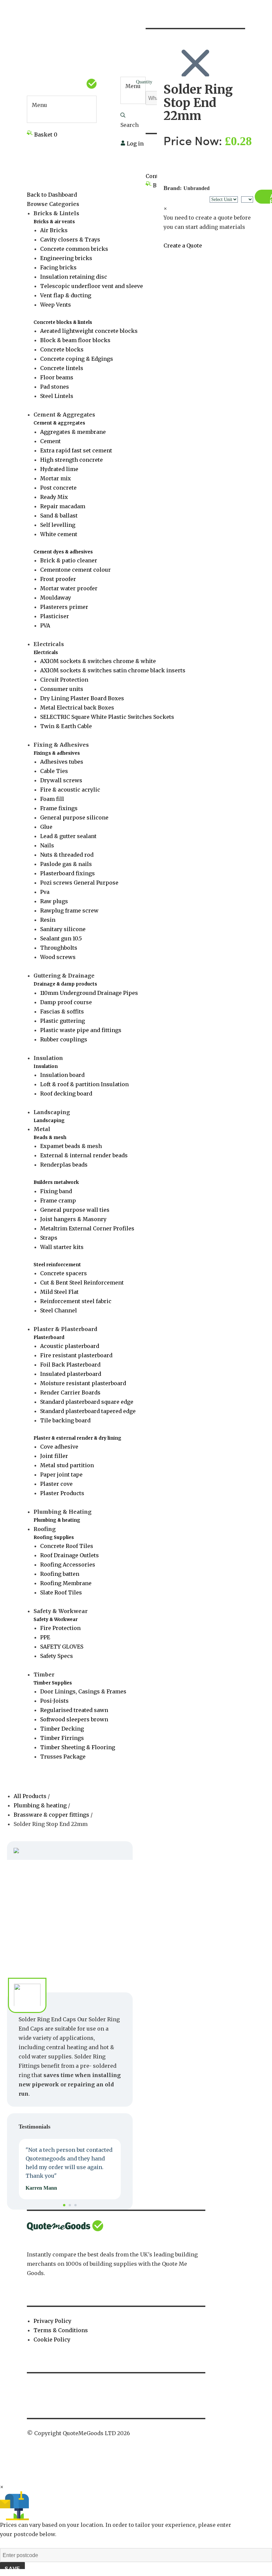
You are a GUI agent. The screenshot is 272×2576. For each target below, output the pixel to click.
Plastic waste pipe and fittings (81, 1030)
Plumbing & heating (57, 1520)
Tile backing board (65, 1420)
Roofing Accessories (68, 1565)
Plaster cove (56, 1484)
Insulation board (62, 1075)
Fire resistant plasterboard (76, 1355)
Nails (47, 845)
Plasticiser (55, 616)
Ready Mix (54, 497)
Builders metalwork (56, 1182)
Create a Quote (183, 245)
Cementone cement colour (75, 570)
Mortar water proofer (69, 588)
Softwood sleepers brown (74, 1719)
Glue (46, 827)
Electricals (46, 653)
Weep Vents (56, 305)
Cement (50, 441)
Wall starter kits (62, 1247)
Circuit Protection (64, 680)
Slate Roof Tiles (61, 1592)
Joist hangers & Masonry (73, 1219)
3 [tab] (75, 2205)
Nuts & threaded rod (67, 855)
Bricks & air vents (54, 222)
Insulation (46, 1066)
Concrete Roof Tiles (67, 1546)
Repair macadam (63, 506)
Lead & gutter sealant (68, 836)
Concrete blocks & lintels (63, 322)
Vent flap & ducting (66, 295)
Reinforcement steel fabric (76, 1301)
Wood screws (58, 957)
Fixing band (56, 1191)
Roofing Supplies (54, 1537)
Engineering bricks (66, 258)
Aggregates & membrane (73, 432)
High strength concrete (71, 460)
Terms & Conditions (61, 2330)
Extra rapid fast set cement (76, 450)
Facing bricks (58, 267)
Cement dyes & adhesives (63, 552)
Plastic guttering (63, 1021)
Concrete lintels (62, 368)
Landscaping (49, 1121)
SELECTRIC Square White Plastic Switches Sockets (107, 717)
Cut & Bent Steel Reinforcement (82, 1283)
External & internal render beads (84, 1155)
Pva (45, 892)
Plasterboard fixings (68, 873)
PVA (45, 625)
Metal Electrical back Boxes (77, 708)
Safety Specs (57, 1656)
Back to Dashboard (52, 195)
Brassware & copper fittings (51, 1815)
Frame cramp (58, 1200)
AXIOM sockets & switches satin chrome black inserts (113, 670)
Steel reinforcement (57, 1265)
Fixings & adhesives (57, 753)
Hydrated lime (59, 469)
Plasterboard (49, 1337)
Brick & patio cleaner (69, 560)
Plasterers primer (64, 607)
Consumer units (62, 689)
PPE (45, 1637)
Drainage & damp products (65, 984)
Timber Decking (62, 1729)
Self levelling (58, 525)
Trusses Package (63, 1757)
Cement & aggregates (59, 423)
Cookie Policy (52, 2339)
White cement (59, 534)
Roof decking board (66, 1094)
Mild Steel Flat (59, 1292)
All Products (31, 1796)
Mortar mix (56, 478)
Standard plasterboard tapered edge (88, 1411)
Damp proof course (66, 1002)
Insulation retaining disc (74, 277)
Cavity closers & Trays (70, 239)
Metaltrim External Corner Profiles (87, 1228)
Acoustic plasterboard (70, 1346)
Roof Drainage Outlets (69, 1555)
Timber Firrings (62, 1738)
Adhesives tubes (62, 762)
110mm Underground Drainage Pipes (89, 993)
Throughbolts (59, 948)
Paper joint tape (61, 1475)
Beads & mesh (50, 1138)
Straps (49, 1238)
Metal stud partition (67, 1465)
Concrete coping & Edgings (77, 359)
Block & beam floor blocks (75, 340)
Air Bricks (54, 230)
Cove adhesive (59, 1447)
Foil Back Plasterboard (70, 1365)
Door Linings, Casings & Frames (83, 1691)
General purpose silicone (74, 817)
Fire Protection (60, 1628)
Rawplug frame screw (69, 910)
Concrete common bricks (74, 249)
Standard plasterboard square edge (87, 1402)
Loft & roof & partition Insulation (84, 1084)
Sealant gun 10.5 (61, 938)
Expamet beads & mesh (71, 1146)
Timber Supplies (53, 1683)
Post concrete (58, 488)
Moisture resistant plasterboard (83, 1383)
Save (12, 2569)
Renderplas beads (64, 1165)
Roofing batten (60, 1574)
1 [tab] (64, 2205)
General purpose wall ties (75, 1210)
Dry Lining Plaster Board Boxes (82, 698)
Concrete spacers (64, 1273)
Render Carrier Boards (70, 1392)
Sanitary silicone (63, 929)
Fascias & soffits (62, 1011)
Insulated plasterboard (71, 1374)
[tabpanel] (70, 2169)
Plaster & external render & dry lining (77, 1438)
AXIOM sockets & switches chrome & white (98, 661)
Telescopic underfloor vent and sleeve (92, 286)
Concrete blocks (62, 349)
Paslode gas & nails (66, 864)
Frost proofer (58, 579)
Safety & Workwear (56, 1620)
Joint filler (54, 1456)
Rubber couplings (64, 1039)
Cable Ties (54, 771)
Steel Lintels (57, 396)
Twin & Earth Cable (66, 726)
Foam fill (52, 799)
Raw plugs (54, 901)
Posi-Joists (54, 1701)
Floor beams (57, 377)
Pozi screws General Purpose (79, 883)
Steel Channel (59, 1310)
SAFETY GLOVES (62, 1647)
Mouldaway (56, 598)
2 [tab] (70, 2205)
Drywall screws (61, 780)
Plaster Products (62, 1493)
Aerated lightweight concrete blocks (89, 331)
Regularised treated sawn (74, 1710)
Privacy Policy (52, 2321)
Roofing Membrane (66, 1583)
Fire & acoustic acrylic (70, 790)
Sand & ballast (59, 516)
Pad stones (55, 387)
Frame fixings (59, 808)
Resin (48, 920)
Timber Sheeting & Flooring (78, 1747)
